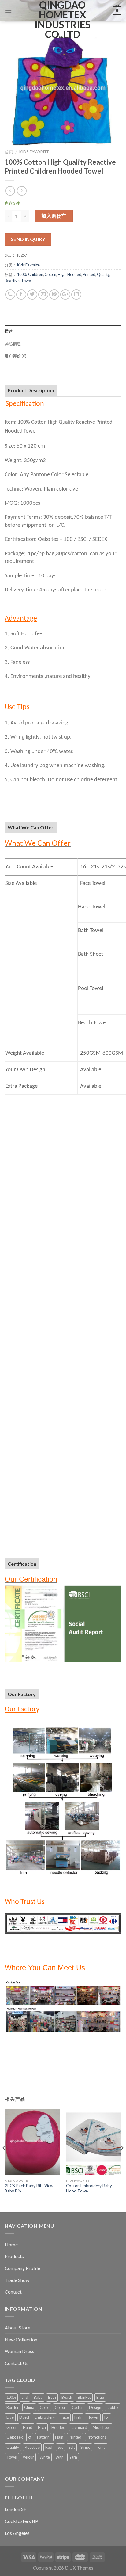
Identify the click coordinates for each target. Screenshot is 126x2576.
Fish (78, 2417)
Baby (38, 2397)
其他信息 (13, 343)
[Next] (122, 2160)
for (107, 2417)
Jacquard (79, 2427)
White (45, 2457)
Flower (93, 2417)
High (62, 274)
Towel (26, 281)
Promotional (97, 2437)
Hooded (74, 274)
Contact (13, 2292)
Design (95, 2407)
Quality (103, 274)
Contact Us (17, 2363)
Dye (10, 2417)
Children (36, 274)
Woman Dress (19, 2351)
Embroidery (45, 2417)
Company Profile (22, 2268)
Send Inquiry (28, 239)
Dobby (113, 2407)
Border (13, 2407)
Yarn (73, 2457)
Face (65, 2417)
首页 (9, 152)
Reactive (12, 281)
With (59, 2457)
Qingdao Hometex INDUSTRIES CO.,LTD (63, 20)
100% (22, 274)
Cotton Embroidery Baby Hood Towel (89, 2188)
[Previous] (4, 2160)
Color (44, 2407)
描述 (9, 331)
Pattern (43, 2437)
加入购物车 (54, 216)
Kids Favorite (34, 152)
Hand (28, 2427)
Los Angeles (17, 2533)
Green (12, 2427)
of (30, 2437)
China (29, 2407)
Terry (101, 2447)
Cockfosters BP (21, 2521)
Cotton (50, 274)
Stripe (85, 2447)
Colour (61, 2407)
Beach (67, 2397)
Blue (100, 2397)
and (25, 2397)
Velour (28, 2457)
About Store (17, 2328)
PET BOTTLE (19, 2497)
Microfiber (102, 2427)
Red (49, 2447)
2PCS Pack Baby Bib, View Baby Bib (29, 2188)
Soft (72, 2447)
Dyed (24, 2417)
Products (14, 2256)
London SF (15, 2509)
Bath (52, 2397)
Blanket (84, 2397)
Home (11, 2244)
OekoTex (15, 2437)
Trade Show (17, 2280)
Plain (59, 2437)
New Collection (21, 2339)
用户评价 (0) (15, 356)
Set (60, 2447)
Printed (89, 274)
